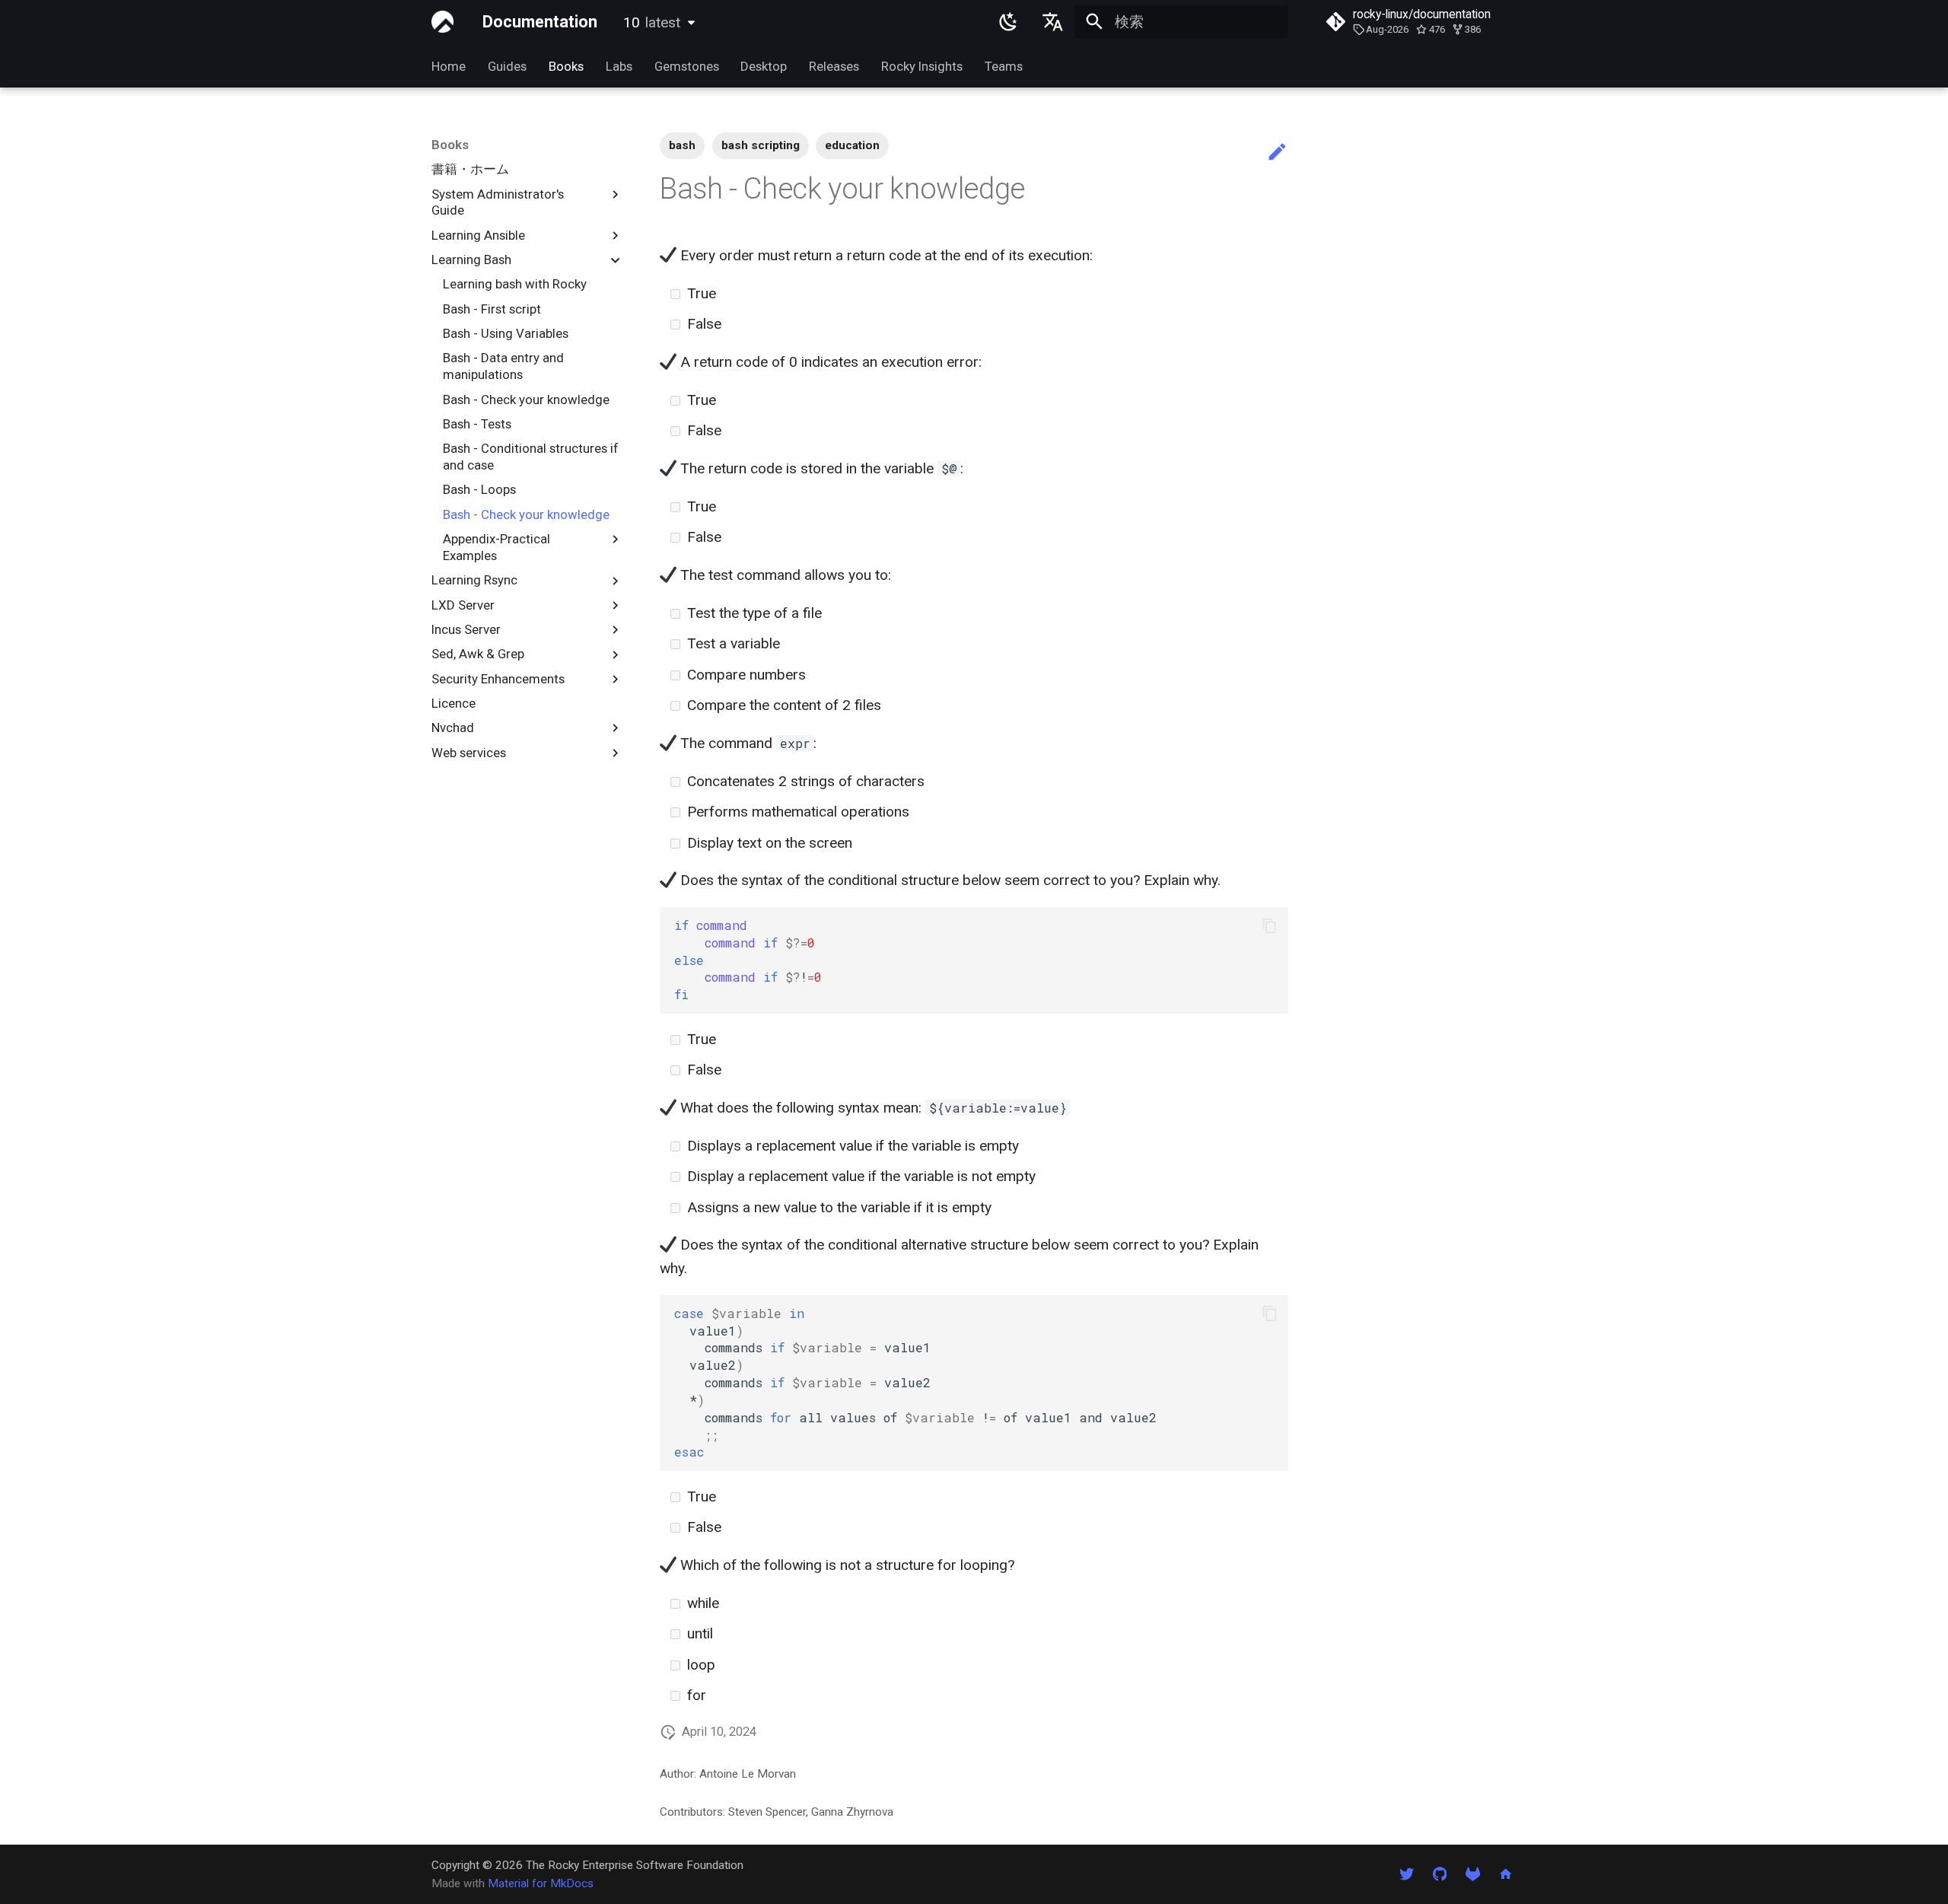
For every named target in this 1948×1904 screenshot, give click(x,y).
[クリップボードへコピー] (1270, 926)
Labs (619, 66)
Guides (507, 66)
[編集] (1277, 153)
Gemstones (686, 66)
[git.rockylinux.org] (1472, 1874)
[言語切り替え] (1052, 22)
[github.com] (1440, 1874)
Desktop (764, 66)
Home (449, 66)
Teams (1003, 66)
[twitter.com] (1407, 1874)
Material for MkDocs (541, 1883)
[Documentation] (443, 22)
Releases (834, 66)
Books (566, 66)
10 (652, 22)
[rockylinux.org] (1505, 1874)
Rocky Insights (922, 66)
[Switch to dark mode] (1009, 22)
